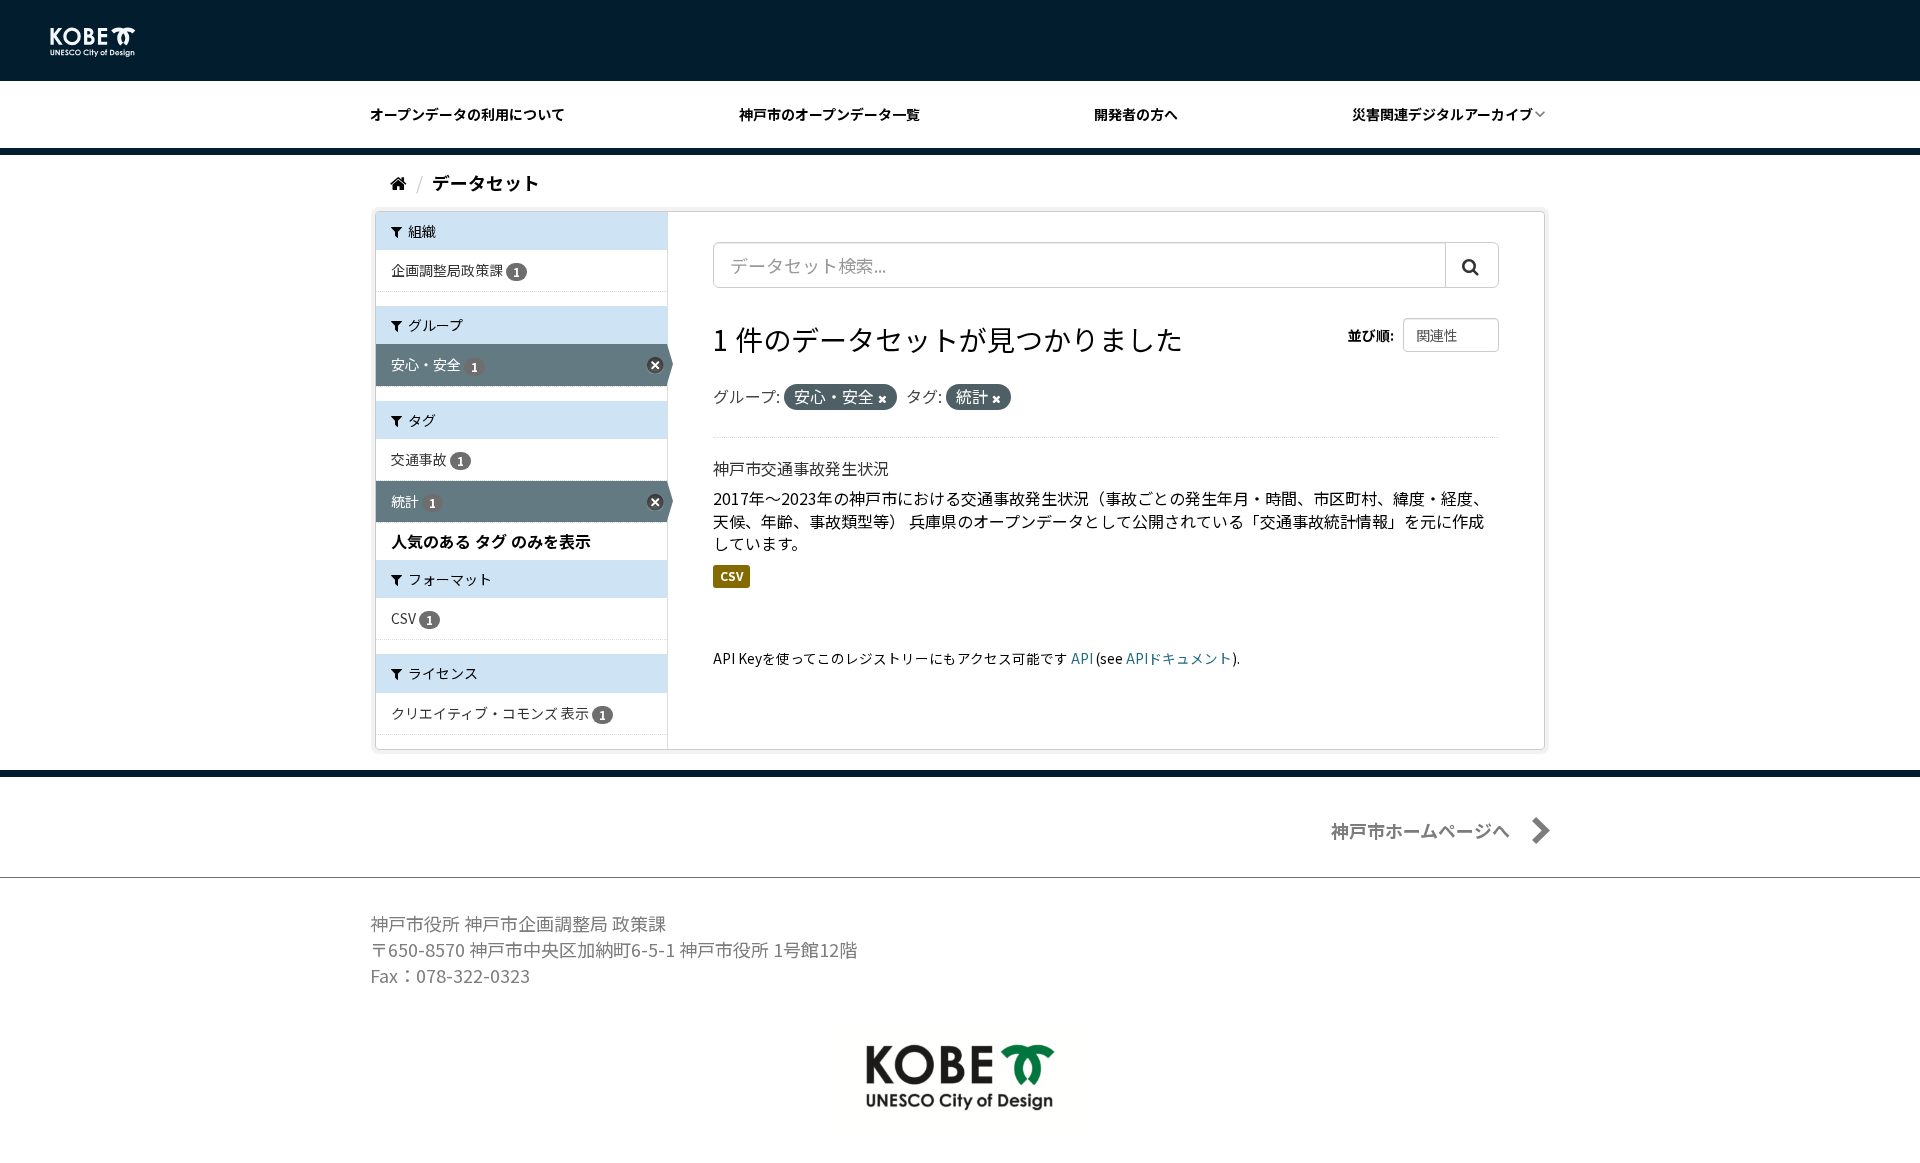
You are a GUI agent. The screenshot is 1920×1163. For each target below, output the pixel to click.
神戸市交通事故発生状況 (801, 468)
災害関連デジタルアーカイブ (1442, 114)
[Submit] (1472, 265)
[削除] (882, 398)
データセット (486, 182)
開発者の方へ (1136, 114)
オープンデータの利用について (467, 114)
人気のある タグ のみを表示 (491, 541)
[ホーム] (398, 182)
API (1082, 658)
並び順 (1369, 335)
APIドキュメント (1179, 658)
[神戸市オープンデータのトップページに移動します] (103, 42)
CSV (731, 575)
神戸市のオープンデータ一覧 (829, 114)
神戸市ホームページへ (1420, 830)
